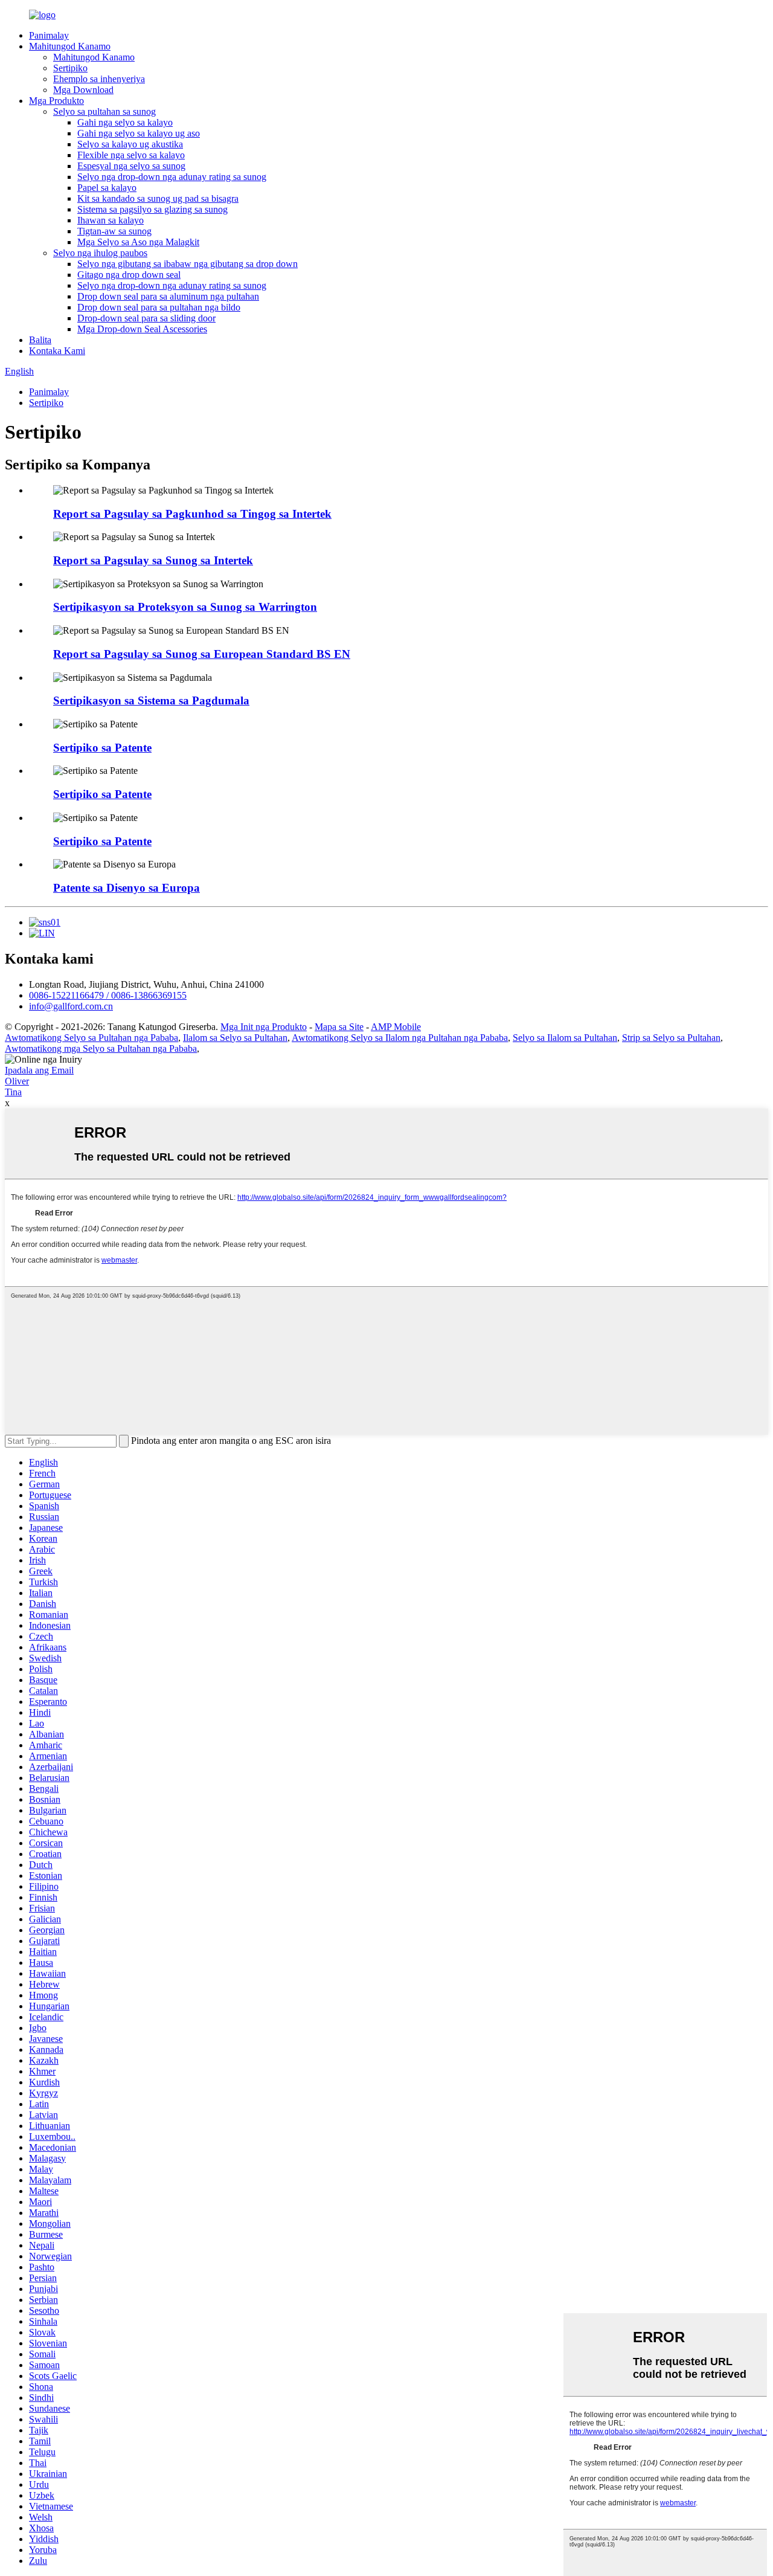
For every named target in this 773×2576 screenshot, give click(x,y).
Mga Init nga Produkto (264, 1027)
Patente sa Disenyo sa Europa (127, 888)
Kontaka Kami (57, 351)
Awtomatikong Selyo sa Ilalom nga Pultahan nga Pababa (400, 1038)
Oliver (17, 1081)
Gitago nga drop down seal (129, 275)
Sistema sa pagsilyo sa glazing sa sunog (152, 209)
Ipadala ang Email (39, 1070)
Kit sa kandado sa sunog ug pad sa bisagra (158, 198)
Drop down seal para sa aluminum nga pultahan (168, 296)
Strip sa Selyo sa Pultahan (671, 1038)
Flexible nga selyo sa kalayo (131, 155)
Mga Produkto (56, 101)
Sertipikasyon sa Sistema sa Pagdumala (151, 700)
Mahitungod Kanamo (70, 46)
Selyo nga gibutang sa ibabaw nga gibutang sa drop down (188, 264)
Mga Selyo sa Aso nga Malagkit (138, 242)
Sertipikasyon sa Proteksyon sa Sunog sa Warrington (185, 607)
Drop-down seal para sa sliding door (146, 318)
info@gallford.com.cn (71, 1006)
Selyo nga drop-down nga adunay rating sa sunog (172, 177)
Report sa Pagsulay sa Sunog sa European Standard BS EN (202, 654)
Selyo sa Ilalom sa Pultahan (565, 1038)
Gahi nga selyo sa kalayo (125, 122)
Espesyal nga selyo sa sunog (131, 166)
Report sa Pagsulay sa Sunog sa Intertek (153, 560)
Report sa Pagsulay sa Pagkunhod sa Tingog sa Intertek (192, 514)
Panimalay (49, 35)
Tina (13, 1092)
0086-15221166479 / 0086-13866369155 (108, 995)
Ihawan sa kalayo (111, 220)
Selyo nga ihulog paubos (100, 253)
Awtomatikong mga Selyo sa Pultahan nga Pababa (101, 1048)
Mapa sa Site (339, 1027)
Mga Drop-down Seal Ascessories (142, 329)
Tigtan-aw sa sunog (114, 231)
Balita (40, 340)
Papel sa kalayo (107, 188)
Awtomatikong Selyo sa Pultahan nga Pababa (91, 1038)
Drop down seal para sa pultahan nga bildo (159, 307)
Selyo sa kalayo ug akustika (130, 144)
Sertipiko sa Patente (102, 748)
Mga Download (83, 90)
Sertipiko (70, 68)
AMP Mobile (396, 1027)
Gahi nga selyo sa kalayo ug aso (139, 133)
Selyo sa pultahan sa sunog (104, 111)
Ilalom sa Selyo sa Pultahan (235, 1038)
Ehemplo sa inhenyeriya (99, 79)
